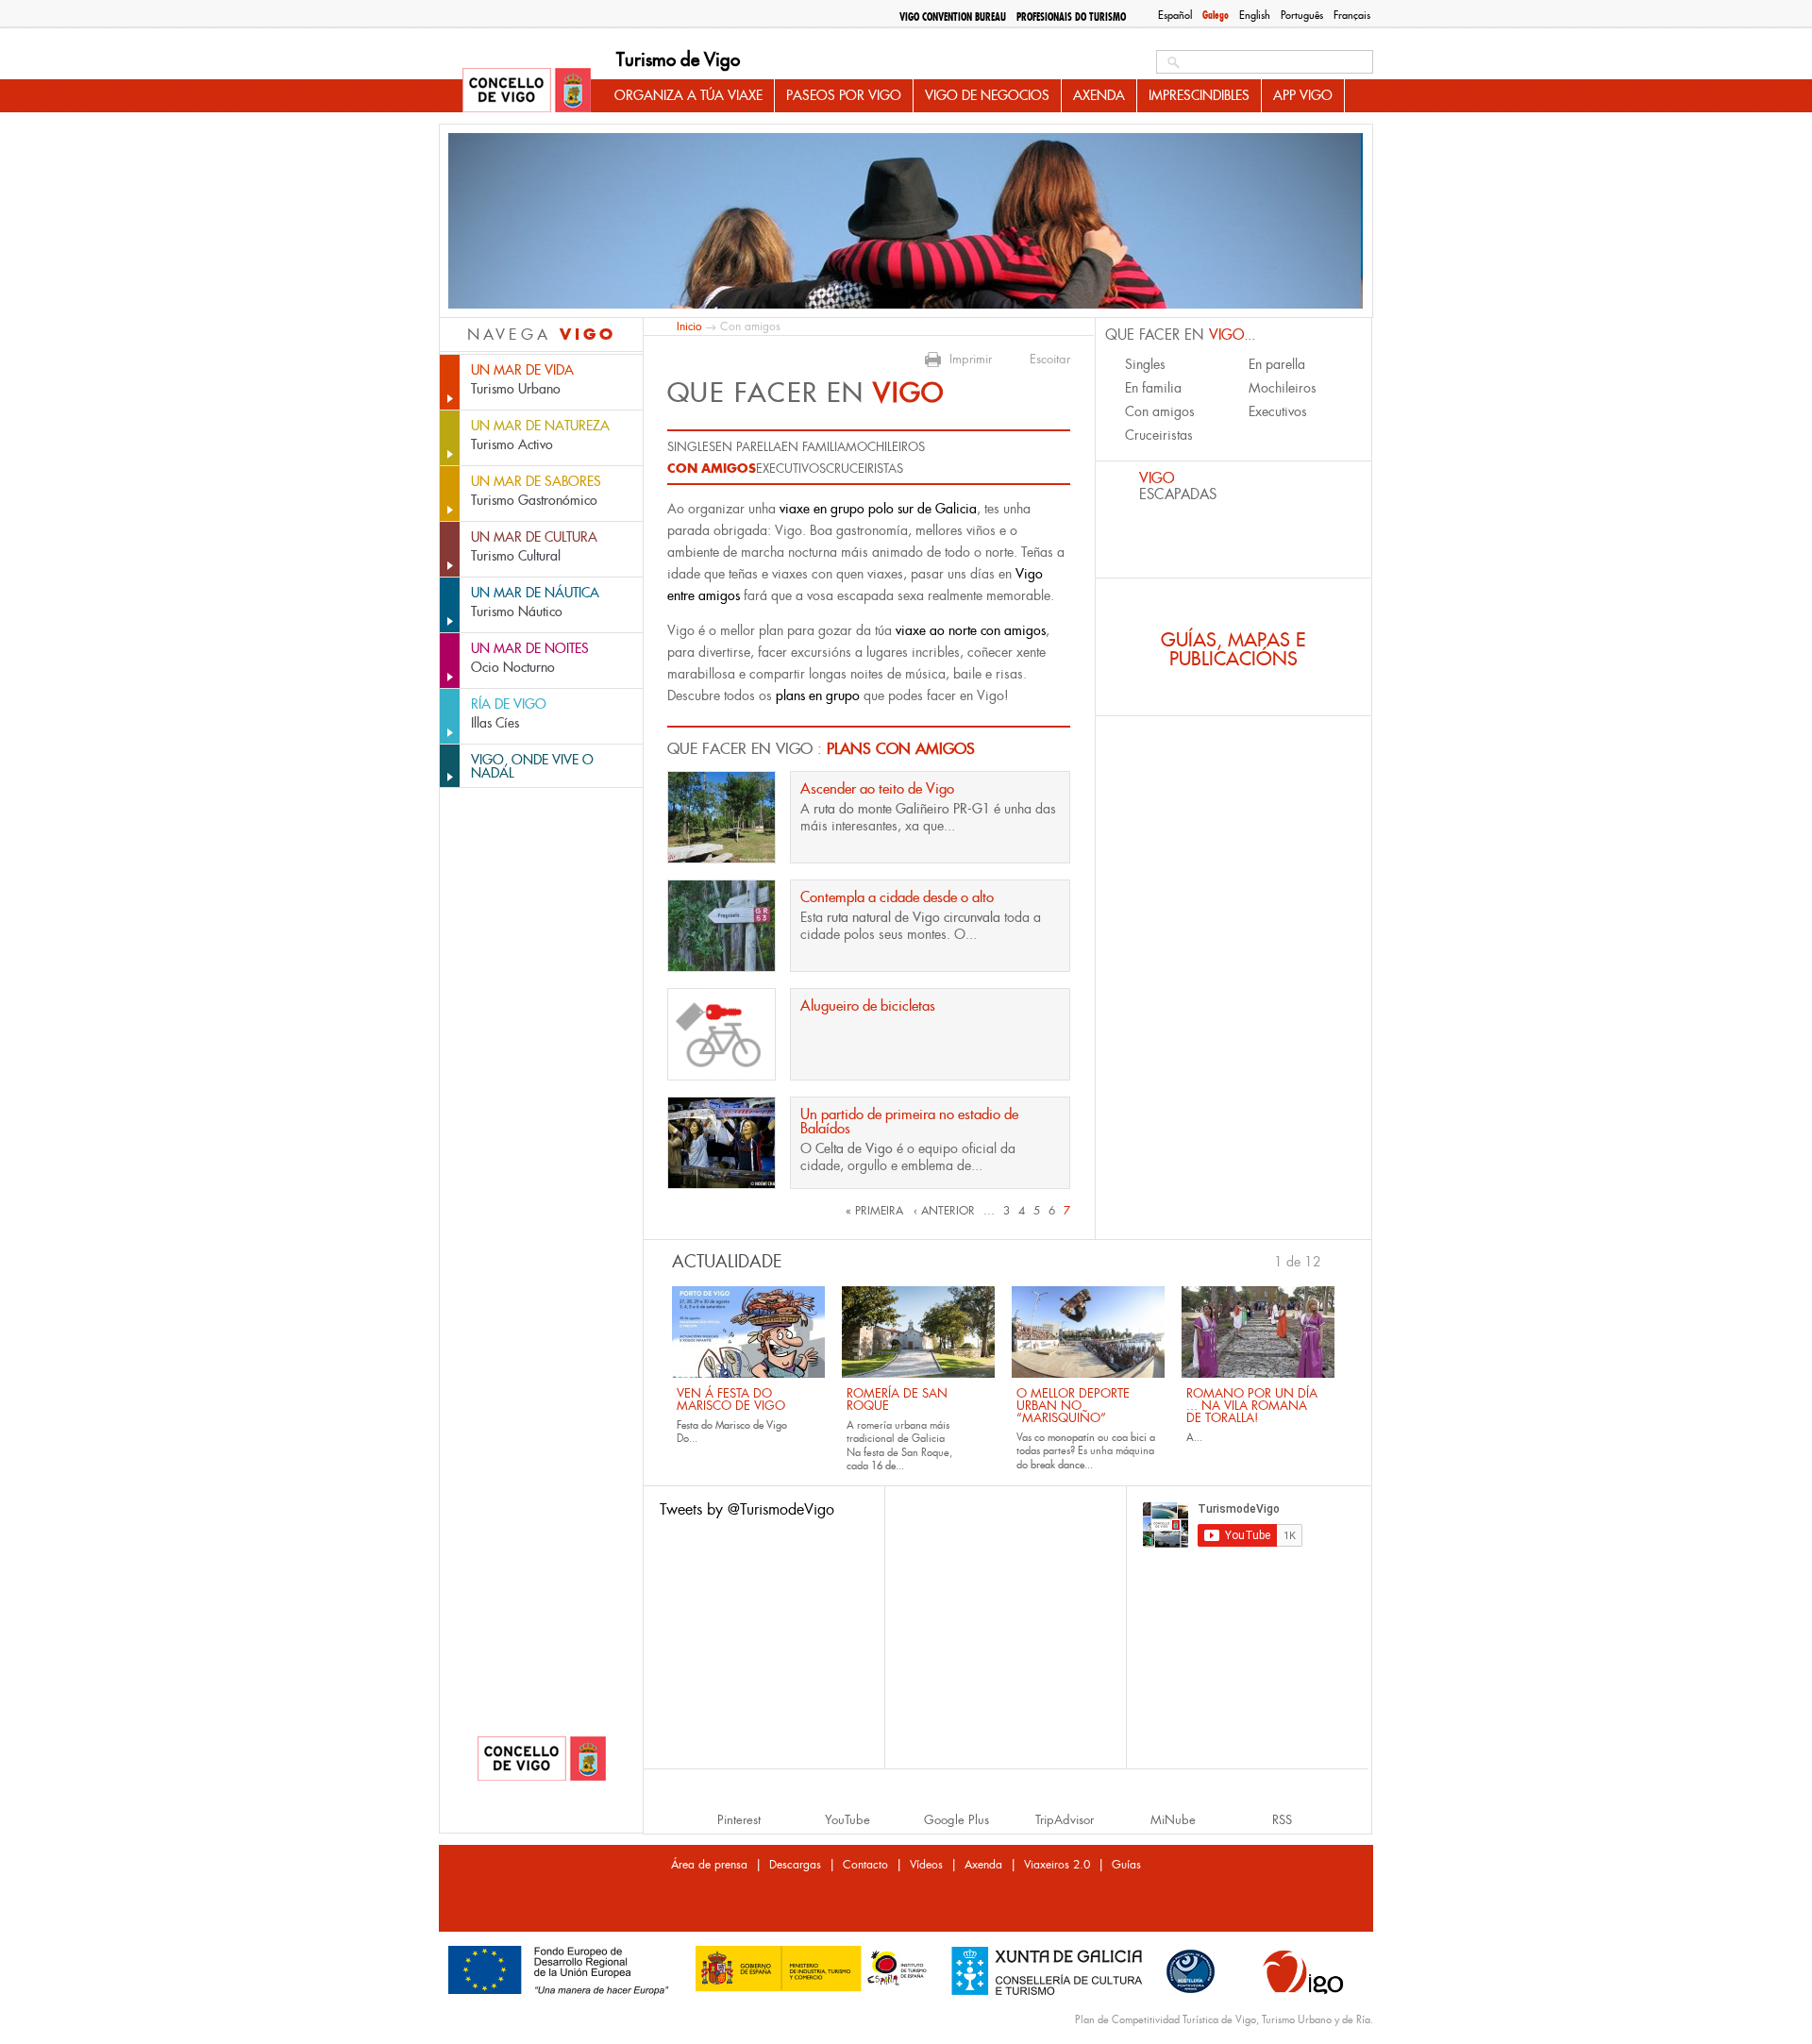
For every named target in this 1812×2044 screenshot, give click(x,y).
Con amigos (712, 468)
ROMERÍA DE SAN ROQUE (897, 1399)
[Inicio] (527, 92)
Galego (1216, 15)
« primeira (874, 1211)
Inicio (689, 326)
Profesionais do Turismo (1071, 17)
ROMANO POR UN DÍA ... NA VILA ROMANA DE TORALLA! (1252, 1406)
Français (1352, 15)
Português (1302, 15)
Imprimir (971, 360)
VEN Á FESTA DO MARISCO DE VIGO (731, 1399)
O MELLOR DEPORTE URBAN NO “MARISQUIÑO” (1073, 1406)
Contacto (865, 1865)
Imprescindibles (1199, 95)
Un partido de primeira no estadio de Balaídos (909, 1121)
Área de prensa (709, 1865)
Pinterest (739, 1820)
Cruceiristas (864, 469)
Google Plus (956, 1820)
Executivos (791, 469)
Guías (1126, 1865)
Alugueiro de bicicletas (868, 1005)
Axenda (1099, 95)
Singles (691, 447)
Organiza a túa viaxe (688, 95)
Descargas (795, 1865)
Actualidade (727, 1262)
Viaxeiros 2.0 (1057, 1865)
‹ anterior (944, 1211)
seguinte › (1331, 1260)
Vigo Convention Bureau (953, 17)
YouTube (847, 1820)
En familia (814, 447)
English (1255, 15)
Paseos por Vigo (844, 95)
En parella (748, 447)
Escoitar (1050, 360)
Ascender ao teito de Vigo (877, 788)
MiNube (1173, 1820)
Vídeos (926, 1865)
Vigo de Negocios (987, 95)
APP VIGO (1303, 95)
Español (1175, 15)
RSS (1282, 1820)
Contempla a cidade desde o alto (897, 897)
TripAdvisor (1065, 1820)
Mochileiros (885, 447)
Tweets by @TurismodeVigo (747, 1509)
